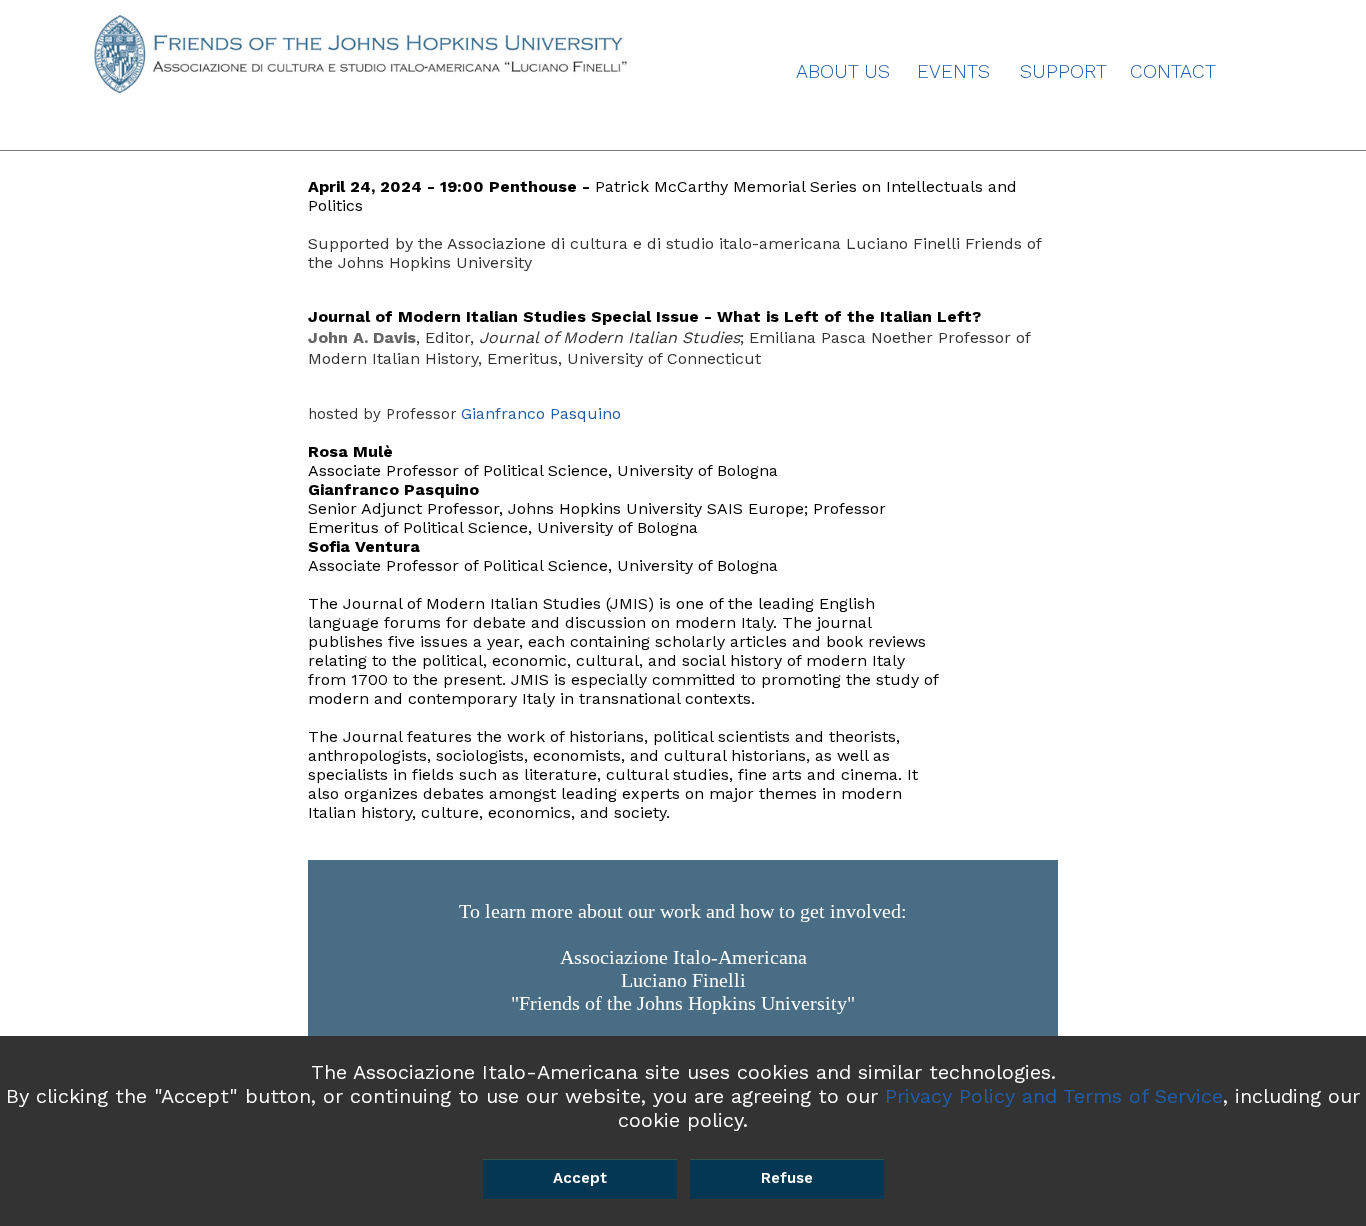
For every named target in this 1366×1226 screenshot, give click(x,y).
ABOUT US (843, 71)
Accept (580, 1178)
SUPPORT (1063, 71)
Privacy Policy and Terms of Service (1054, 1096)
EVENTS (953, 71)
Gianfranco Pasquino (541, 413)
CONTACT (1173, 71)
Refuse (787, 1178)
